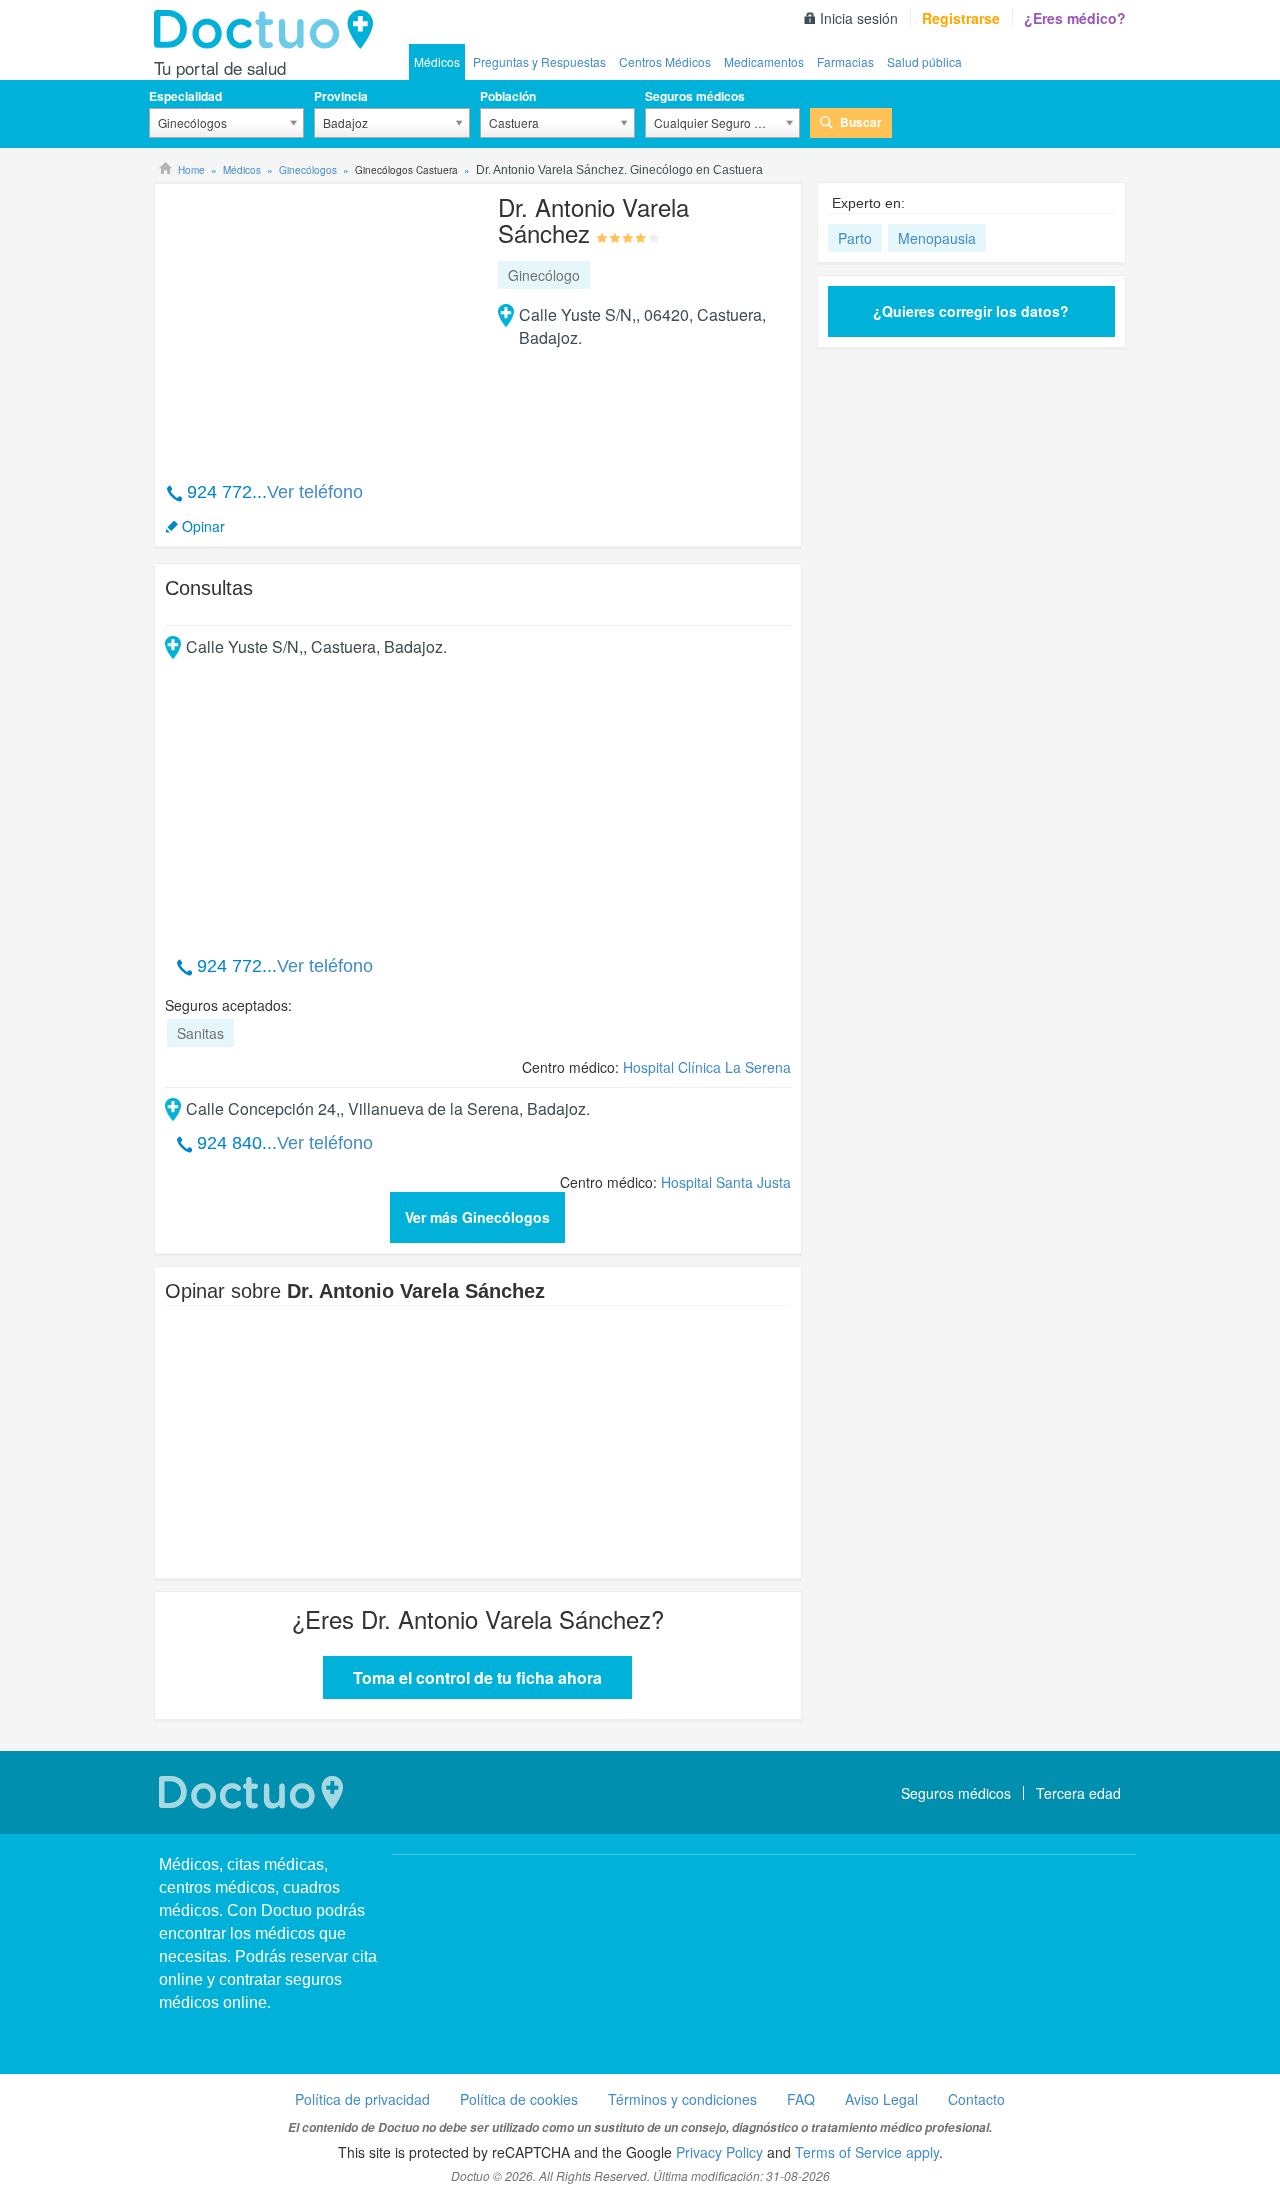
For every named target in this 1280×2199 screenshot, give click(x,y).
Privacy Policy (719, 2152)
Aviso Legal (881, 2099)
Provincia (341, 96)
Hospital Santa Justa (726, 1182)
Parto (855, 238)
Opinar (203, 526)
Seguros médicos (695, 96)
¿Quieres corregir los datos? (971, 311)
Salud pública (924, 61)
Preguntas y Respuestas (539, 61)
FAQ (801, 2099)
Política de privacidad (362, 2099)
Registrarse (961, 18)
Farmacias (845, 61)
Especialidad (185, 96)
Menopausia (937, 238)
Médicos (437, 61)
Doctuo (269, 30)
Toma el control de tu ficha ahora (477, 1677)
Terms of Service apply (867, 2152)
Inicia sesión (859, 18)
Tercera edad (1078, 1793)
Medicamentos (764, 61)
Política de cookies (519, 2099)
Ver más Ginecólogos (477, 1217)
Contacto (976, 2099)
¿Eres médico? (1075, 18)
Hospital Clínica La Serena (707, 1067)
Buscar (861, 122)
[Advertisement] (318, 322)
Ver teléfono (315, 492)
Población (508, 96)
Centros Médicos (665, 61)
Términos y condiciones (682, 2099)
